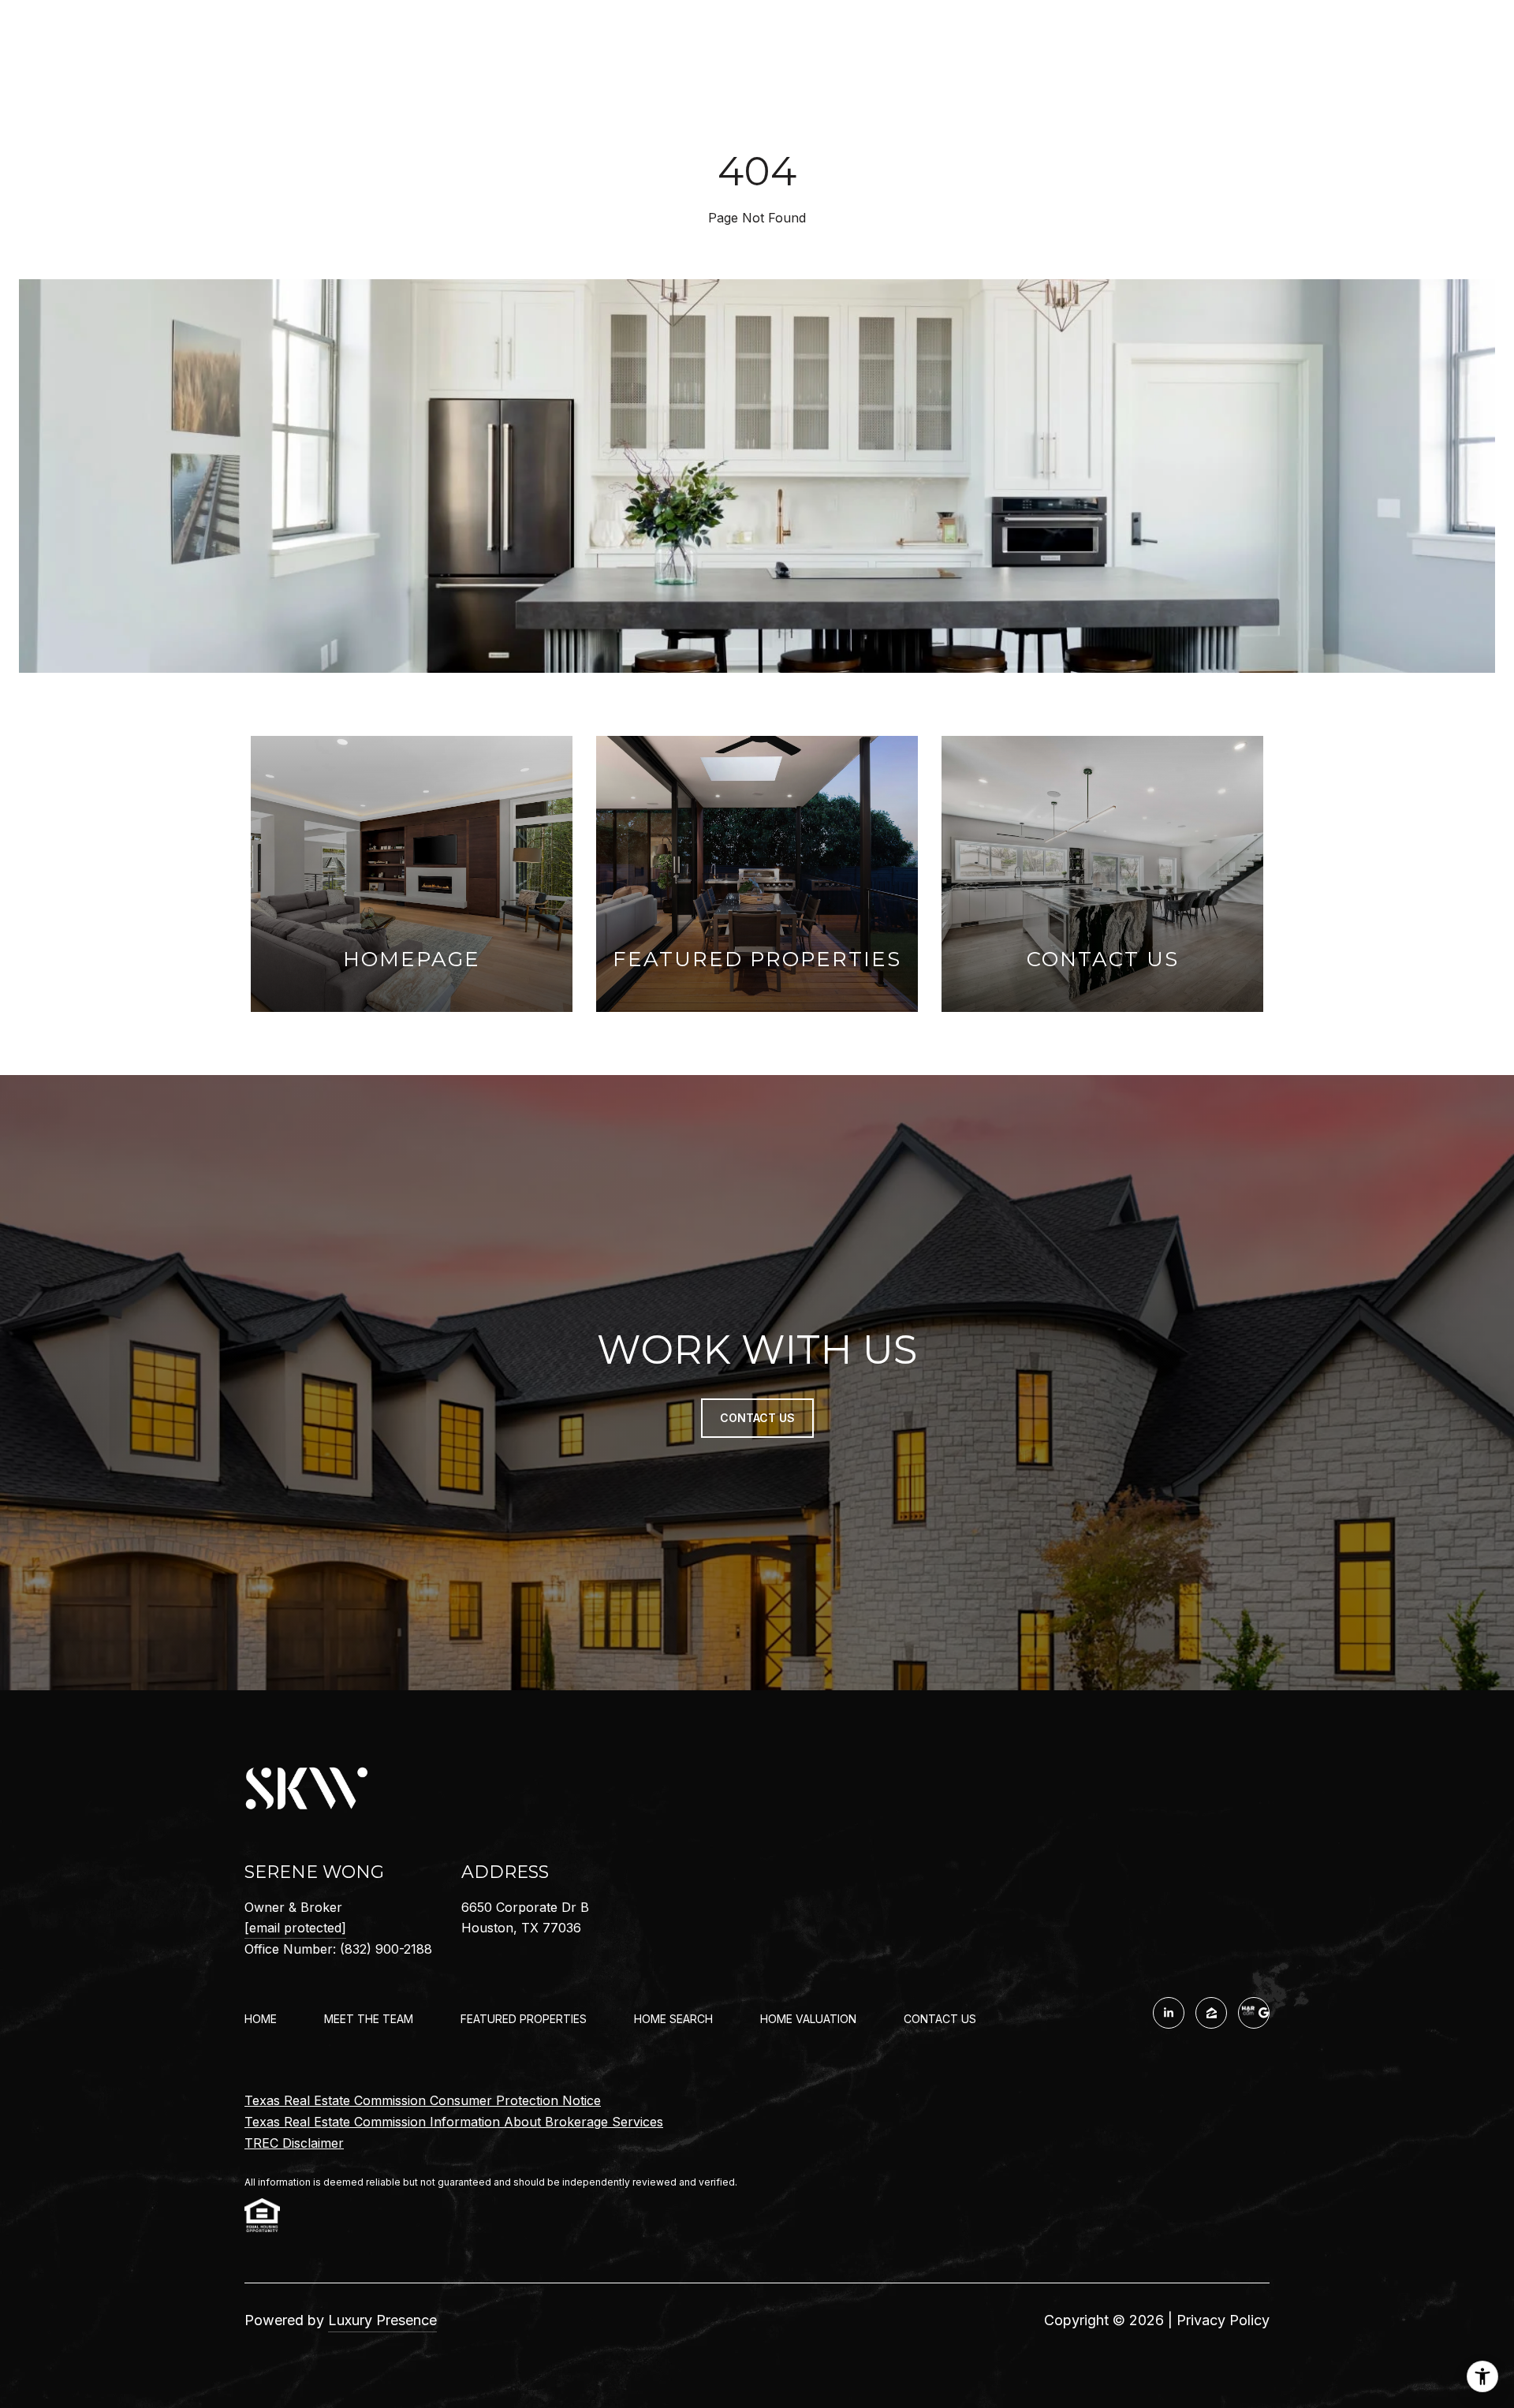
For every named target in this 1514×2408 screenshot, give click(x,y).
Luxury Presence (382, 2320)
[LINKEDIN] (1169, 2013)
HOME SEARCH (673, 2019)
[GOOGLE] (1254, 2013)
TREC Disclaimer (294, 2143)
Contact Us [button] (757, 1418)
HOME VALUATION (808, 2019)
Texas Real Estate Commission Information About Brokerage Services (454, 2122)
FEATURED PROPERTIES (524, 2019)
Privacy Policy (1223, 2320)
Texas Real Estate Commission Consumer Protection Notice (423, 2100)
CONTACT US (940, 2019)
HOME (261, 2019)
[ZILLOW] (1211, 2013)
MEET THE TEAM (369, 2019)
